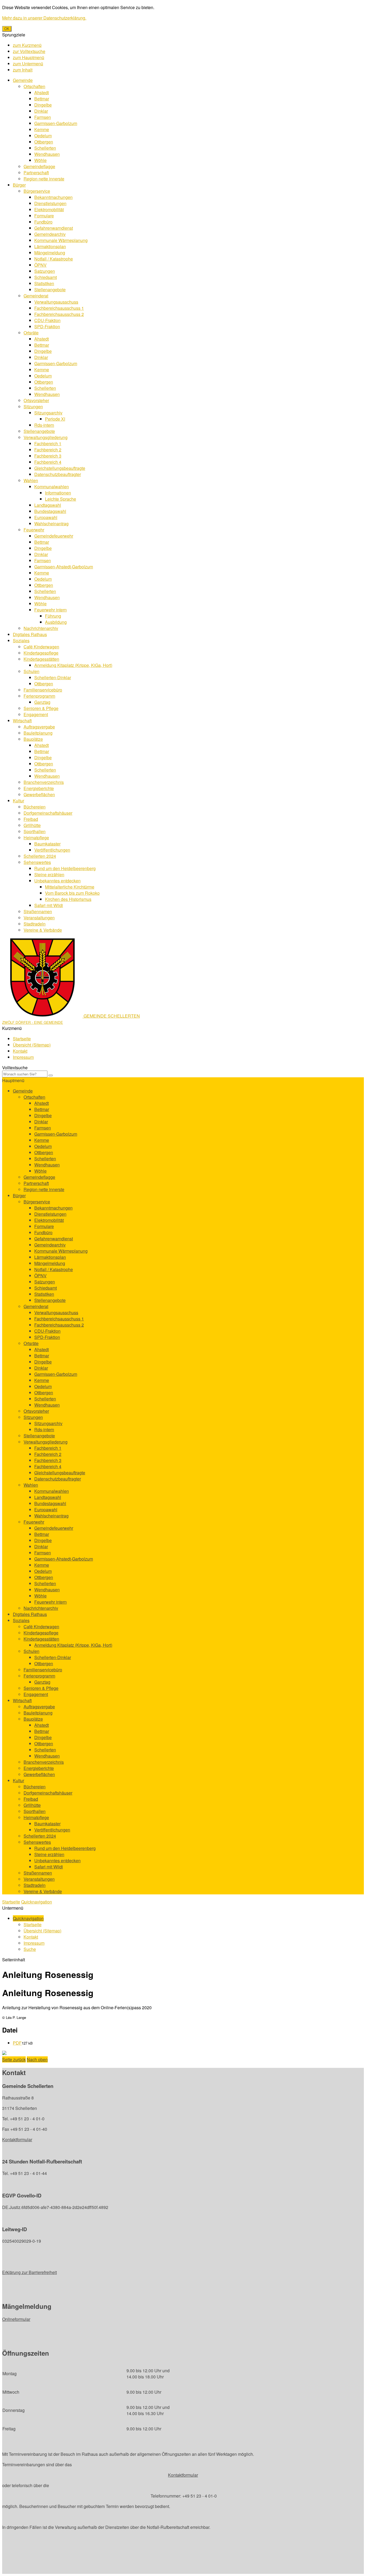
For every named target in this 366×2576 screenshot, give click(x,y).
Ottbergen (44, 142)
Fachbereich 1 (48, 443)
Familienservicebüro (43, 690)
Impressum (23, 1057)
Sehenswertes (37, 862)
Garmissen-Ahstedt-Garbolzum (64, 567)
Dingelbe (43, 105)
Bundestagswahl (50, 511)
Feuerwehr (34, 530)
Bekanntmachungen (53, 197)
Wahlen (31, 480)
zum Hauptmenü (29, 57)
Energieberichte (39, 788)
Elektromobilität (49, 209)
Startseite (22, 1039)
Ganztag (42, 702)
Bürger (19, 185)
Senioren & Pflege (41, 708)
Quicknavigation (37, 1902)
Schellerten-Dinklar (53, 677)
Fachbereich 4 (48, 462)
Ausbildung (56, 622)
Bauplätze (33, 739)
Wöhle (40, 160)
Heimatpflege (36, 838)
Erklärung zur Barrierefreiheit (29, 2272)
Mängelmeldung (50, 253)
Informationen (58, 493)
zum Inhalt (23, 70)
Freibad (31, 819)
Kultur (18, 801)
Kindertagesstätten (41, 659)
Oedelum (43, 136)
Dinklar (41, 111)
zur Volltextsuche (29, 51)
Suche (30, 1949)
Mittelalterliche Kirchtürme (70, 887)
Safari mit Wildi (49, 905)
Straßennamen (38, 911)
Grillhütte (32, 825)
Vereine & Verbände (43, 930)
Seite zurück (14, 2059)
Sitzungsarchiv (48, 413)
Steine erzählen (49, 875)
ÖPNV (40, 265)
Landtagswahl (48, 505)
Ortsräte (31, 333)
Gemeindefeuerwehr (54, 536)
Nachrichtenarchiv (41, 628)
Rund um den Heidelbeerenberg (65, 868)
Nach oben (37, 2059)
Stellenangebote (50, 290)
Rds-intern (44, 425)
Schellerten (45, 148)
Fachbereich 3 (48, 456)
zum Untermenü (28, 64)
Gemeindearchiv (50, 234)
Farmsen (43, 117)
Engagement (36, 714)
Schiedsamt (46, 277)
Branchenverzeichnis (44, 782)
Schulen (31, 671)
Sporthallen (35, 831)
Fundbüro (43, 222)
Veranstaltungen (39, 918)
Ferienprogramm (39, 696)
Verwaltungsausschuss (56, 302)
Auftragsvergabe (39, 727)
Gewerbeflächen (39, 794)
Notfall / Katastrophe (54, 259)
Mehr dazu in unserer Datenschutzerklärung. (44, 18)
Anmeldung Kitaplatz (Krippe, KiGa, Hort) (73, 665)
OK (7, 29)
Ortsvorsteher (36, 400)
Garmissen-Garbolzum (56, 123)
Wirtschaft (22, 721)
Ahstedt (42, 92)
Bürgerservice (37, 191)
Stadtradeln (35, 924)
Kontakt (20, 1051)
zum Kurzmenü (27, 45)
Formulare (44, 216)
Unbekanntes (57, 881)
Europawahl (46, 517)
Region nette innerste (44, 179)
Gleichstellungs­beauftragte (60, 468)
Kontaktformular (17, 2139)
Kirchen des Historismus (68, 899)
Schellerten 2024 (40, 856)
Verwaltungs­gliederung (46, 437)
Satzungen (45, 271)
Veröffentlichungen (52, 850)
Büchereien (35, 807)
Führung (53, 616)
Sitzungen (33, 407)
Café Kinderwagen (41, 647)
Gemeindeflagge (39, 166)
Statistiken (44, 283)
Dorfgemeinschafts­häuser (48, 813)
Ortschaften (34, 86)
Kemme (42, 129)
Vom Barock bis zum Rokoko (72, 893)
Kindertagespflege (41, 653)
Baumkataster (47, 844)
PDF (17, 2043)
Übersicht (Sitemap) (32, 1045)
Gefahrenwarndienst (54, 228)
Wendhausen (47, 154)
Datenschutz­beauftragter (58, 474)
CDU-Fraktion (47, 320)
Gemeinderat (36, 296)
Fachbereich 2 (48, 450)
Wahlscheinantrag (51, 524)
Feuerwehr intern (51, 610)
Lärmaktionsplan (50, 246)
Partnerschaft (36, 173)
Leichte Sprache (61, 499)
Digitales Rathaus (30, 634)
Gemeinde (23, 80)
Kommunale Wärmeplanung (61, 240)
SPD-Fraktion (47, 326)
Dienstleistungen (50, 203)
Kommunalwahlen (52, 487)
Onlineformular (16, 2319)
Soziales (21, 641)
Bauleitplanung (38, 733)
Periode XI (55, 419)
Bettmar (42, 99)
